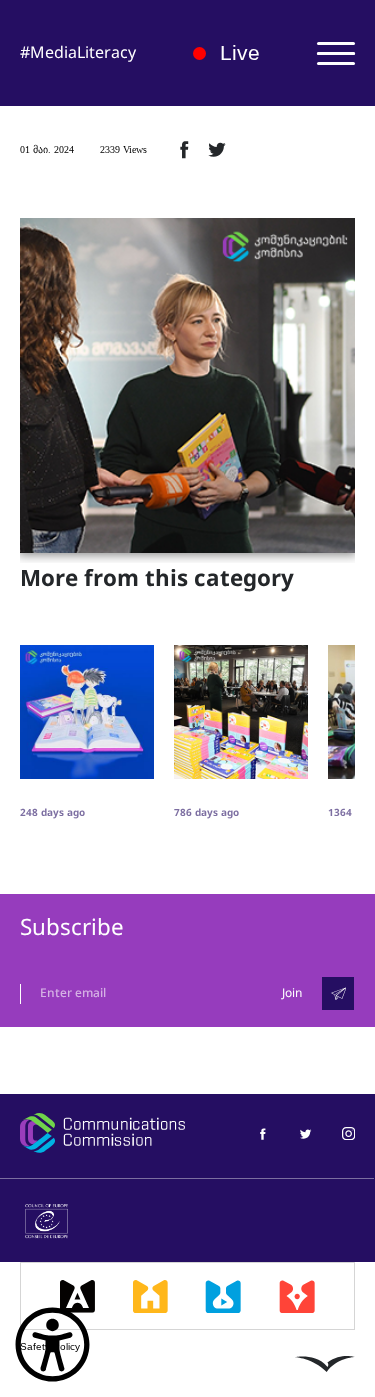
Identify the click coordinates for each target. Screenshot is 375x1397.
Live (239, 52)
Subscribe (72, 927)
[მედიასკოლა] (150, 1296)
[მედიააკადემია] (77, 1296)
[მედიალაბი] (223, 1296)
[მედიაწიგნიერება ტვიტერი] (305, 1132)
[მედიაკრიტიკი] (297, 1296)
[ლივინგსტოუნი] (325, 1363)
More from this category (157, 579)
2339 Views (123, 149)
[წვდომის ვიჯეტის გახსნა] (52, 1344)
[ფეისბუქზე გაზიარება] (184, 149)
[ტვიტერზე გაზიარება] (217, 149)
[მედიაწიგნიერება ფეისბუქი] (262, 1132)
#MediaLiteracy (78, 52)
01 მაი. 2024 (47, 149)
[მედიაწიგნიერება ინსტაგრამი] (348, 1132)
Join (292, 993)
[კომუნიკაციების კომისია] (102, 1133)
